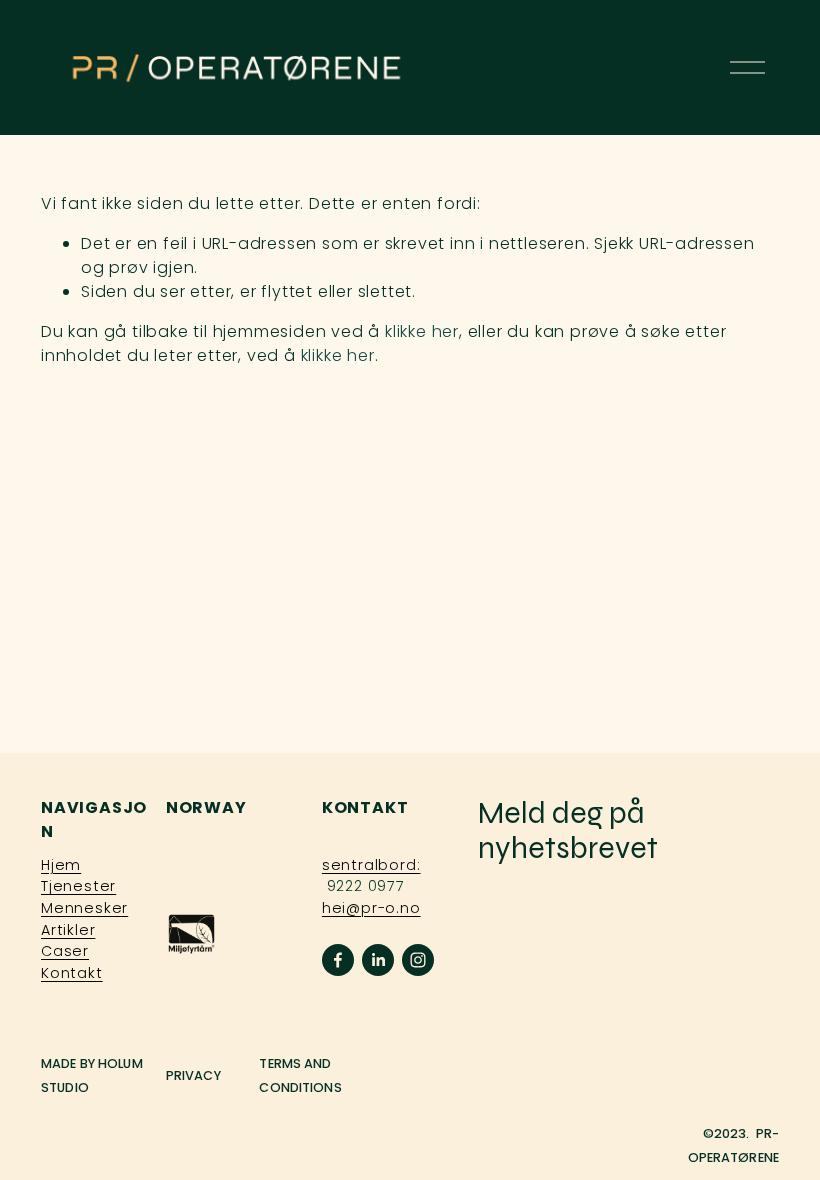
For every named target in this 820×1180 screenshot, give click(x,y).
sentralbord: (371, 865)
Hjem (61, 865)
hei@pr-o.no (371, 908)
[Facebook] (338, 960)
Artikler (68, 930)
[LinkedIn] (378, 960)
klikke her (422, 331)
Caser (65, 951)
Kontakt (72, 973)
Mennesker (84, 908)
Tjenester (78, 886)
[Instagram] (418, 960)
